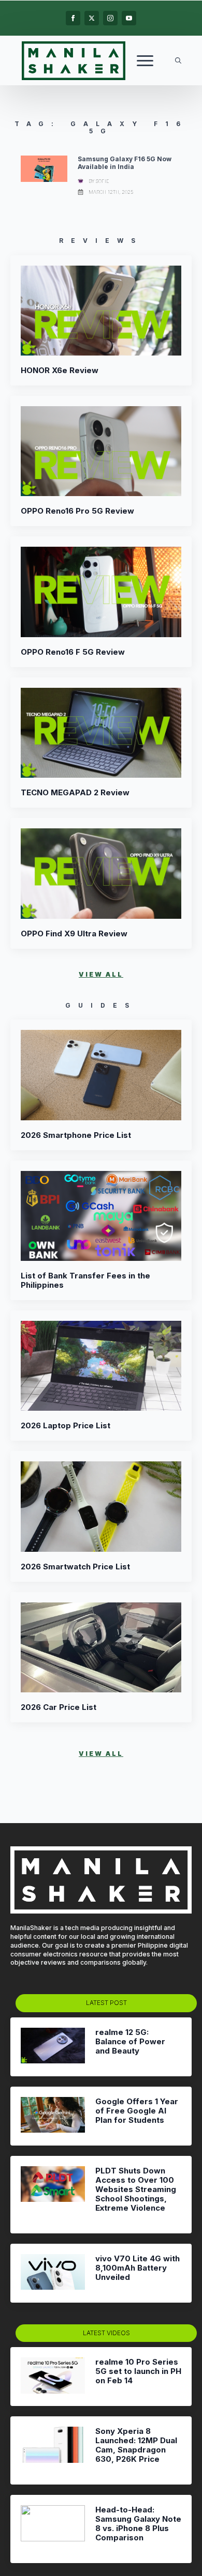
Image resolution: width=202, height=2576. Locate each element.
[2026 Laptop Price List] (101, 1366)
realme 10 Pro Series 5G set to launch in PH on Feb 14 (138, 2371)
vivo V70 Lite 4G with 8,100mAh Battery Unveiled (138, 2268)
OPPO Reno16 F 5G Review (73, 652)
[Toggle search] (178, 60)
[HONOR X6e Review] (101, 311)
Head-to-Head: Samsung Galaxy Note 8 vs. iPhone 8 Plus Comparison (138, 2524)
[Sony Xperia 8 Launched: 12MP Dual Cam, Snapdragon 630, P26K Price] (53, 2450)
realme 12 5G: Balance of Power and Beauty (130, 2042)
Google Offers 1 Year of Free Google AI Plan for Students (137, 2111)
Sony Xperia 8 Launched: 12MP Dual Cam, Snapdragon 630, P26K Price (136, 2445)
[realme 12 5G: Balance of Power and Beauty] (53, 2047)
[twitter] (92, 18)
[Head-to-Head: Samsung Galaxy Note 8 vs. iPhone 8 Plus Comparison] (53, 2529)
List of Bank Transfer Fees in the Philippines (85, 1281)
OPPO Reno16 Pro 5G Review (77, 511)
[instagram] (110, 18)
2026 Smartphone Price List (76, 1135)
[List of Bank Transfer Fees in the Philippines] (101, 1216)
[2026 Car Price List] (101, 1647)
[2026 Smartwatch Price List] (101, 1506)
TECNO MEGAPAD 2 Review (75, 793)
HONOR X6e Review (60, 371)
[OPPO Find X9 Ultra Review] (101, 873)
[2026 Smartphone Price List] (101, 1075)
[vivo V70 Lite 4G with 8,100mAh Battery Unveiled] (53, 2273)
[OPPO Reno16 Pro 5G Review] (101, 451)
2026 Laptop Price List (66, 1426)
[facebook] (73, 18)
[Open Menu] (145, 60)
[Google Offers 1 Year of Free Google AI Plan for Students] (53, 2116)
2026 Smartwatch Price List (75, 1567)
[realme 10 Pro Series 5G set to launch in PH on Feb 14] (53, 2377)
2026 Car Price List (59, 1707)
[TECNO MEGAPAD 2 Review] (101, 733)
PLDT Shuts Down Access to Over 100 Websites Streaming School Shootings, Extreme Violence (136, 2189)
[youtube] (129, 18)
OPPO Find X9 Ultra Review (74, 934)
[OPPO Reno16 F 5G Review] (101, 592)
